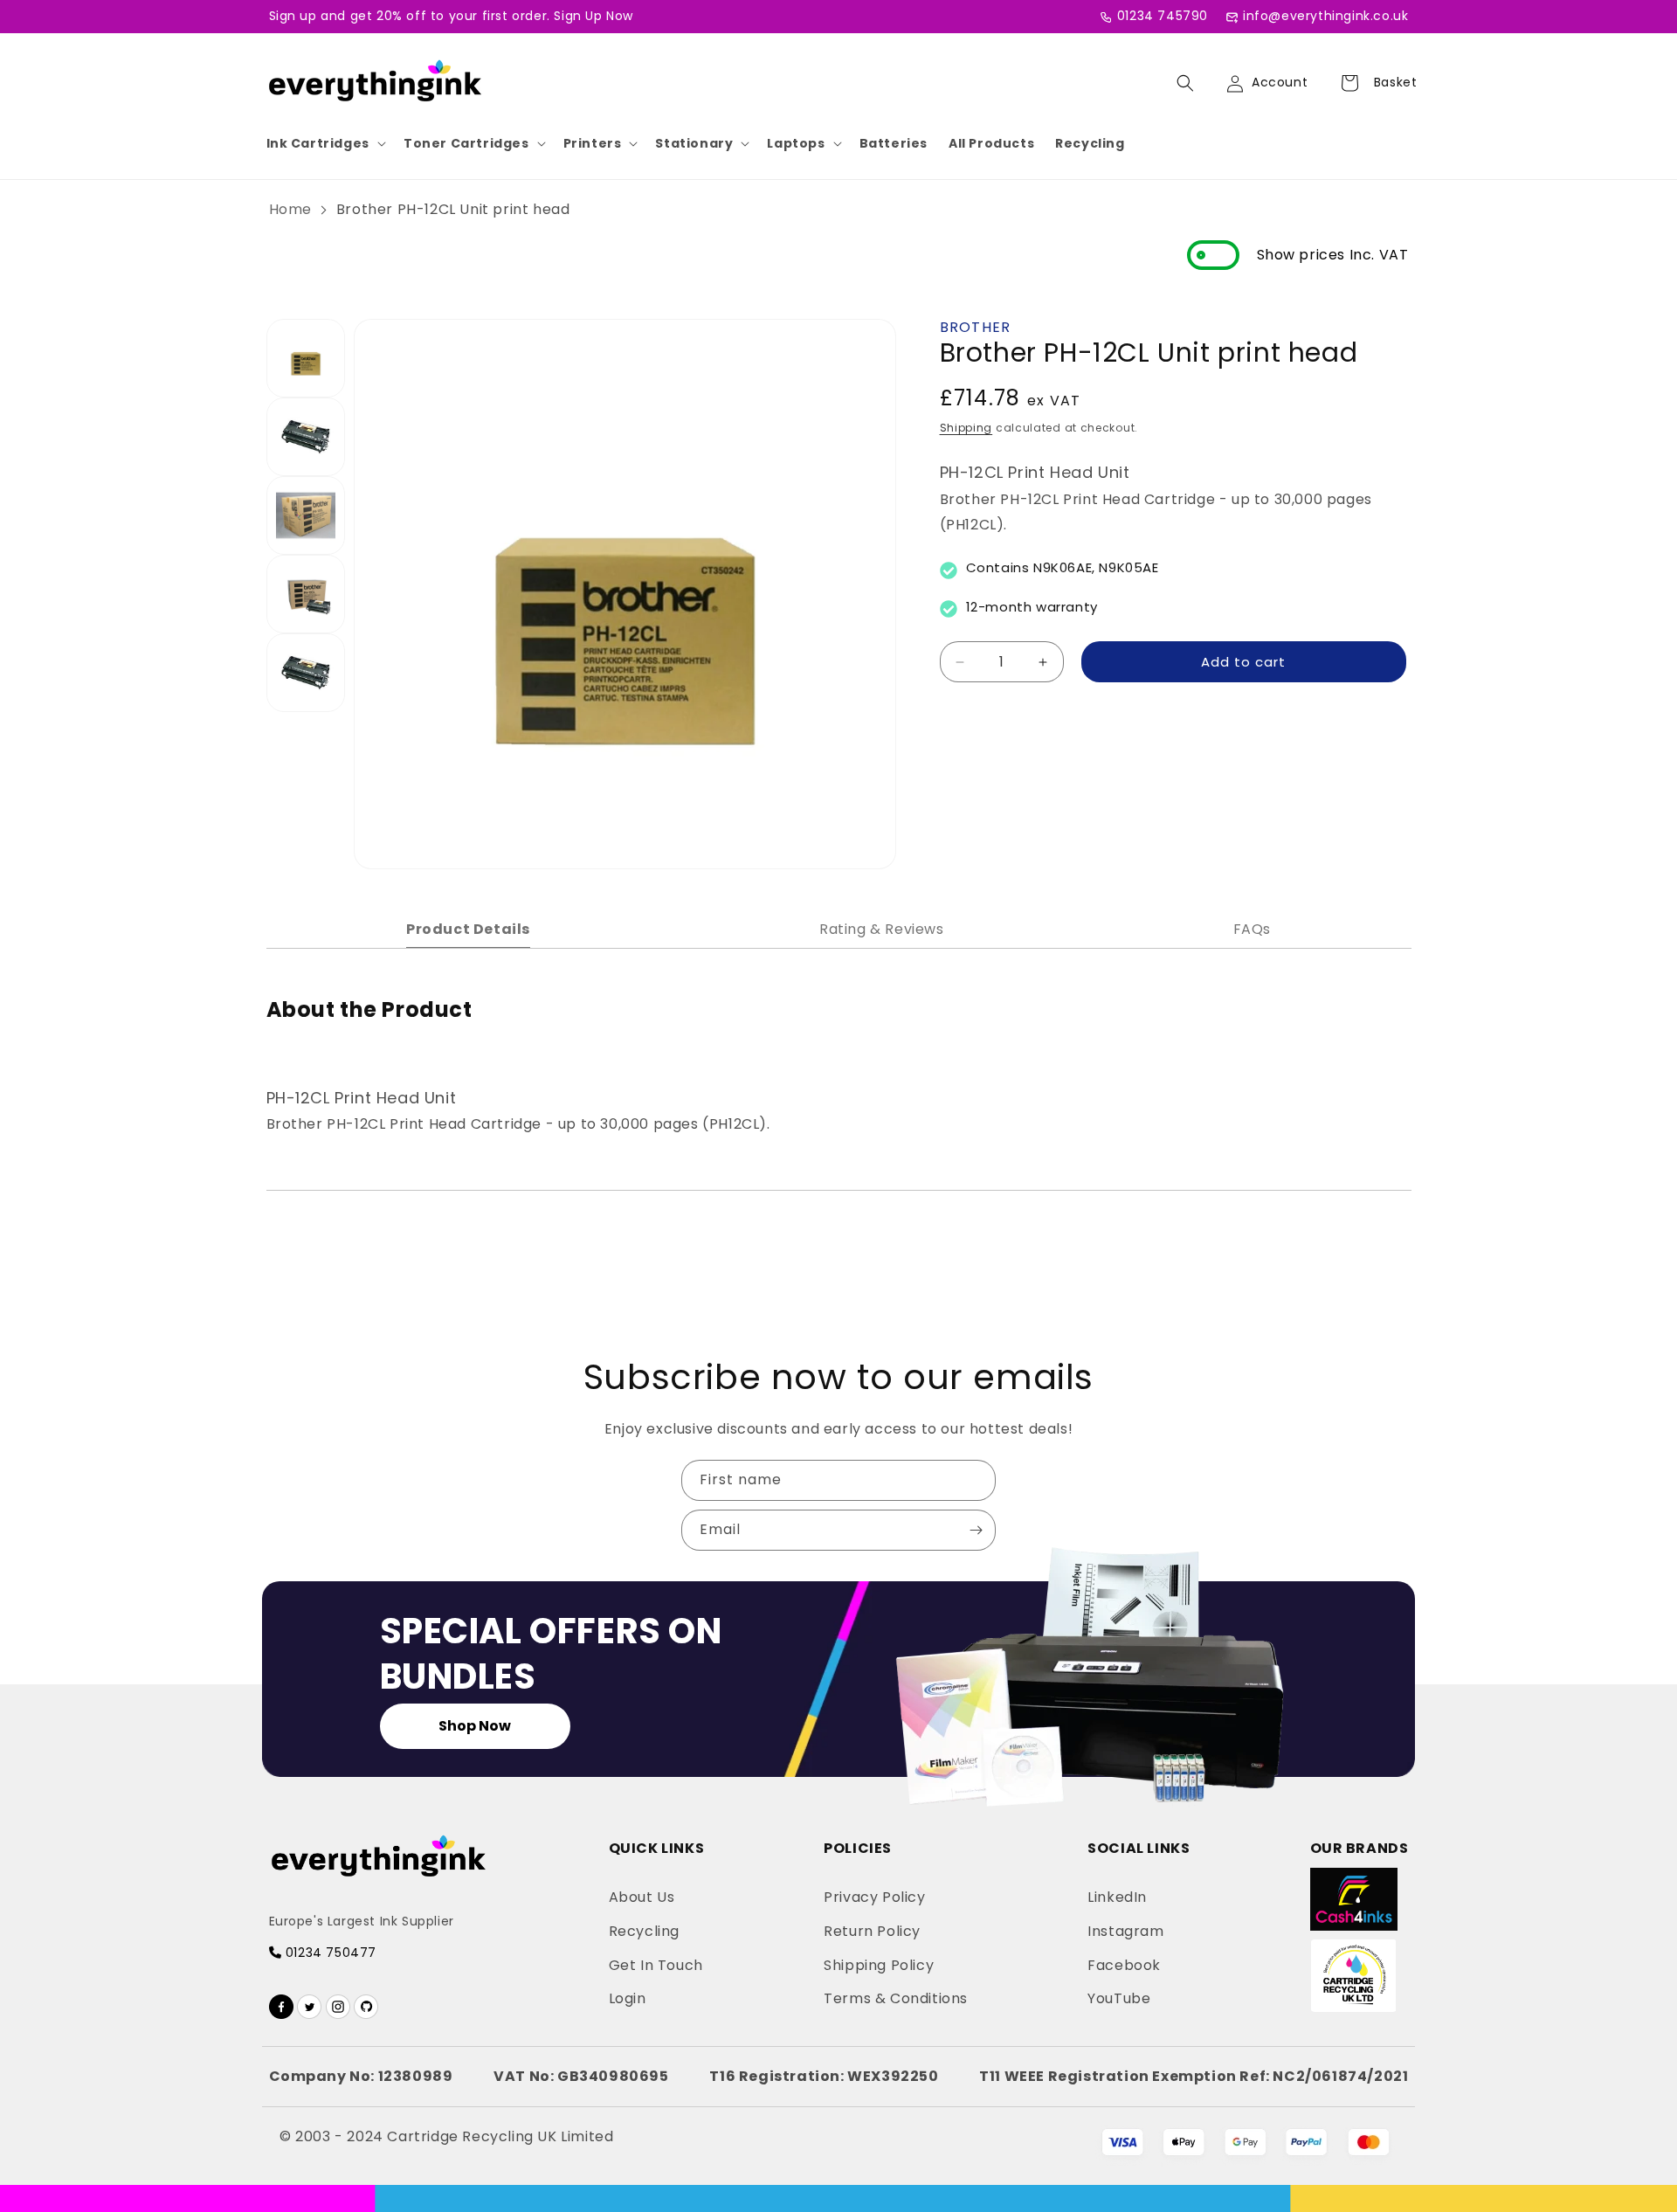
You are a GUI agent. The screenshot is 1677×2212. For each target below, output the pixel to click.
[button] (324, 143)
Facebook (1124, 1965)
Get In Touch (656, 1965)
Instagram (1125, 1931)
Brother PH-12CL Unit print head (453, 209)
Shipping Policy (879, 1965)
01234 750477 (329, 1953)
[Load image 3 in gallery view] (306, 515)
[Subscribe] (976, 1530)
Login (628, 1998)
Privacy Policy (874, 1897)
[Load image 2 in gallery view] (306, 437)
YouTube (1119, 1998)
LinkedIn (1117, 1897)
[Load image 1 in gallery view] (306, 358)
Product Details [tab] (468, 929)
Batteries (894, 143)
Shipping (966, 428)
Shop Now (475, 1726)
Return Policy (872, 1931)
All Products (991, 143)
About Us (642, 1897)
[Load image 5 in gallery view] (306, 673)
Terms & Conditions (896, 1998)
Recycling (1090, 143)
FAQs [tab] (1252, 929)
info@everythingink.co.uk (1325, 16)
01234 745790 (1163, 16)
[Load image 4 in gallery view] (306, 594)
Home (290, 209)
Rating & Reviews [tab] (882, 929)
